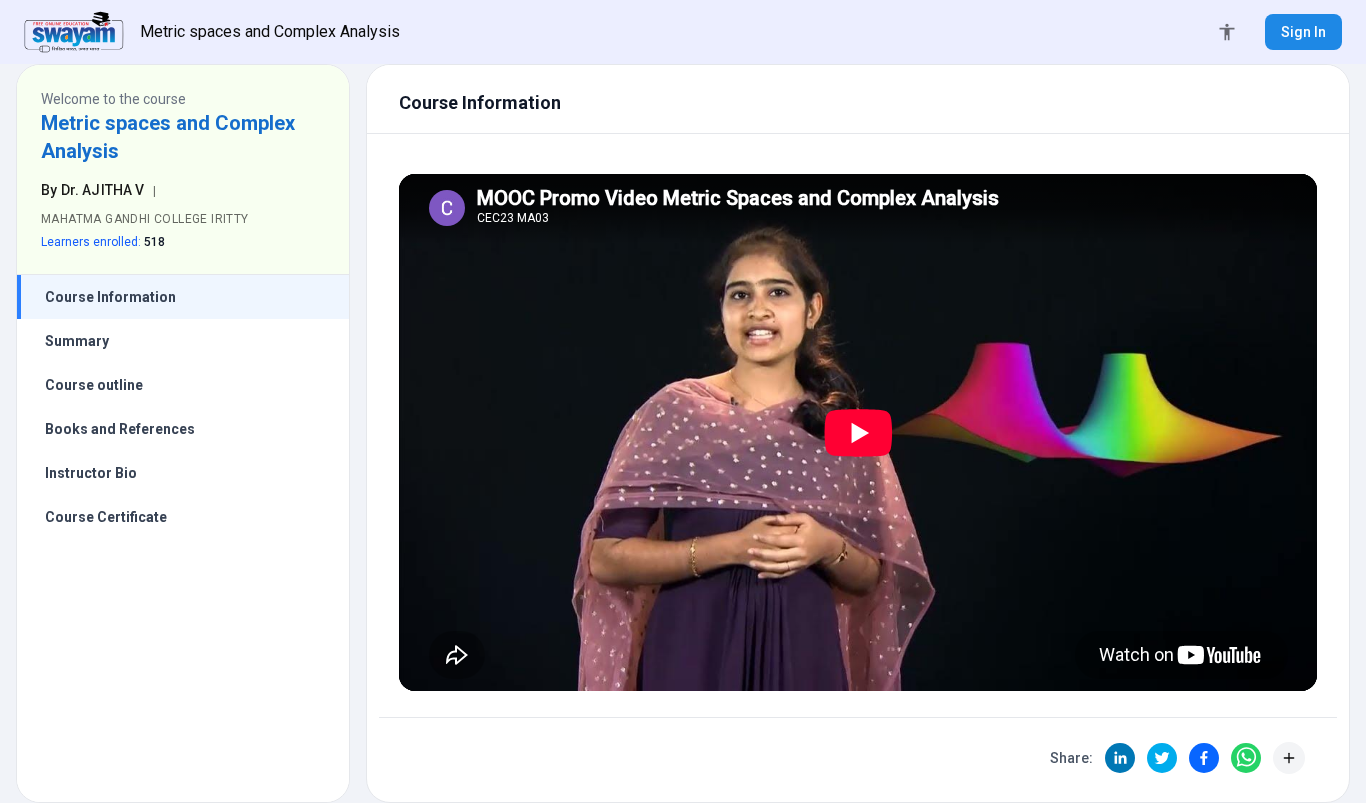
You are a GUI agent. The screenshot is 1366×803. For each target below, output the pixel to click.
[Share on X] (1162, 758)
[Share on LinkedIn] (1120, 758)
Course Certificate (106, 517)
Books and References (120, 429)
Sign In (1303, 32)
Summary (77, 341)
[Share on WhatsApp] (1246, 758)
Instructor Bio (91, 473)
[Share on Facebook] (1204, 758)
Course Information (110, 297)
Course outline (94, 385)
